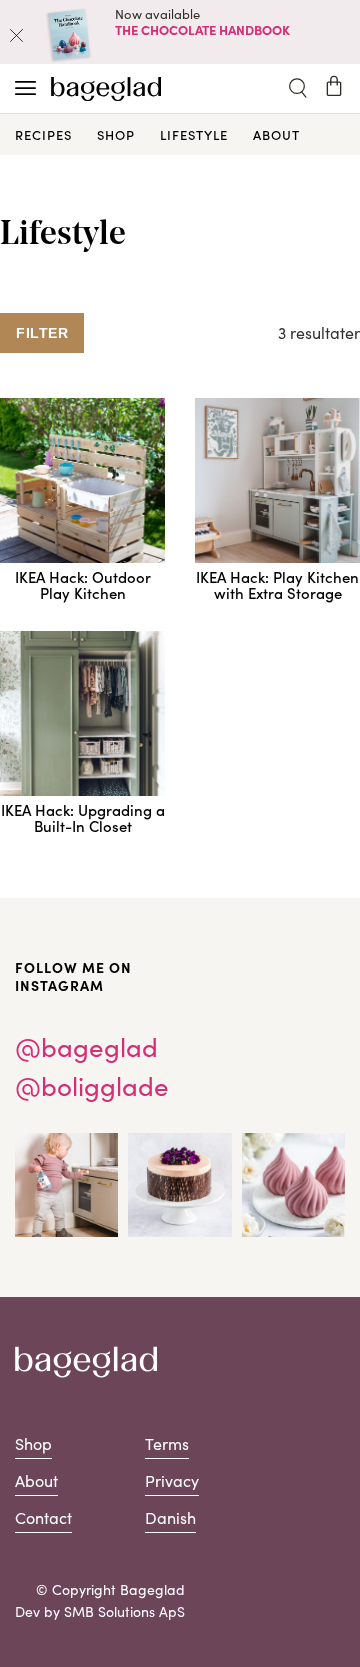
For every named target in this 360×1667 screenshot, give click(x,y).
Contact (43, 1517)
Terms (167, 1443)
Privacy (172, 1480)
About (276, 134)
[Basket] (334, 86)
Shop (116, 134)
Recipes (43, 134)
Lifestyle (194, 134)
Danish (170, 1517)
